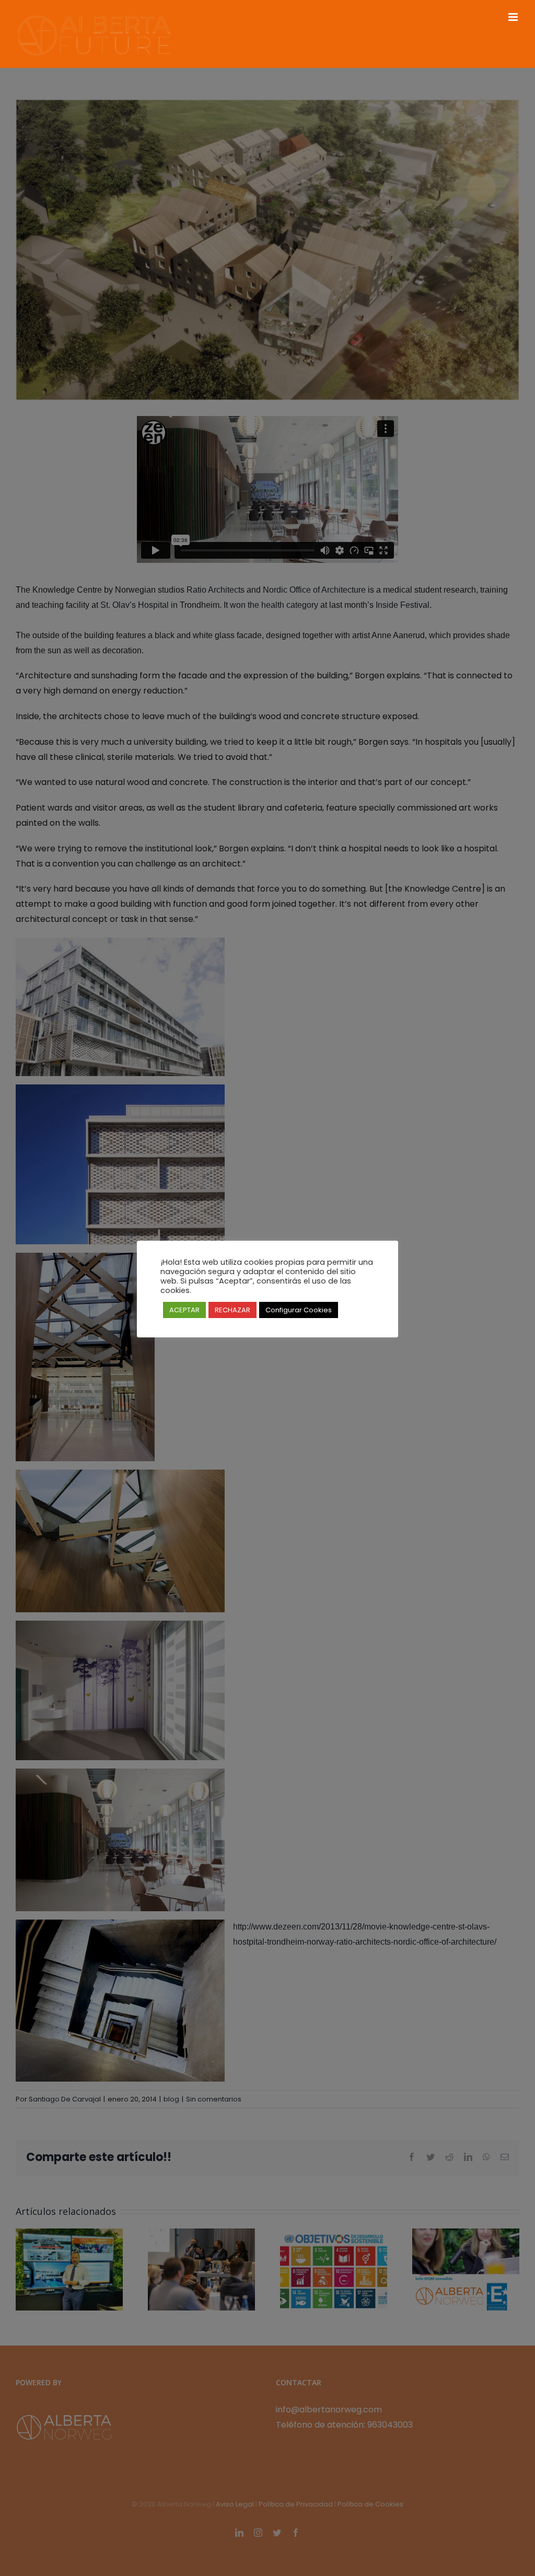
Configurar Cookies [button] (299, 1310)
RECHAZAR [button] (232, 1310)
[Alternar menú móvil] (514, 17)
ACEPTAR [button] (184, 1310)
